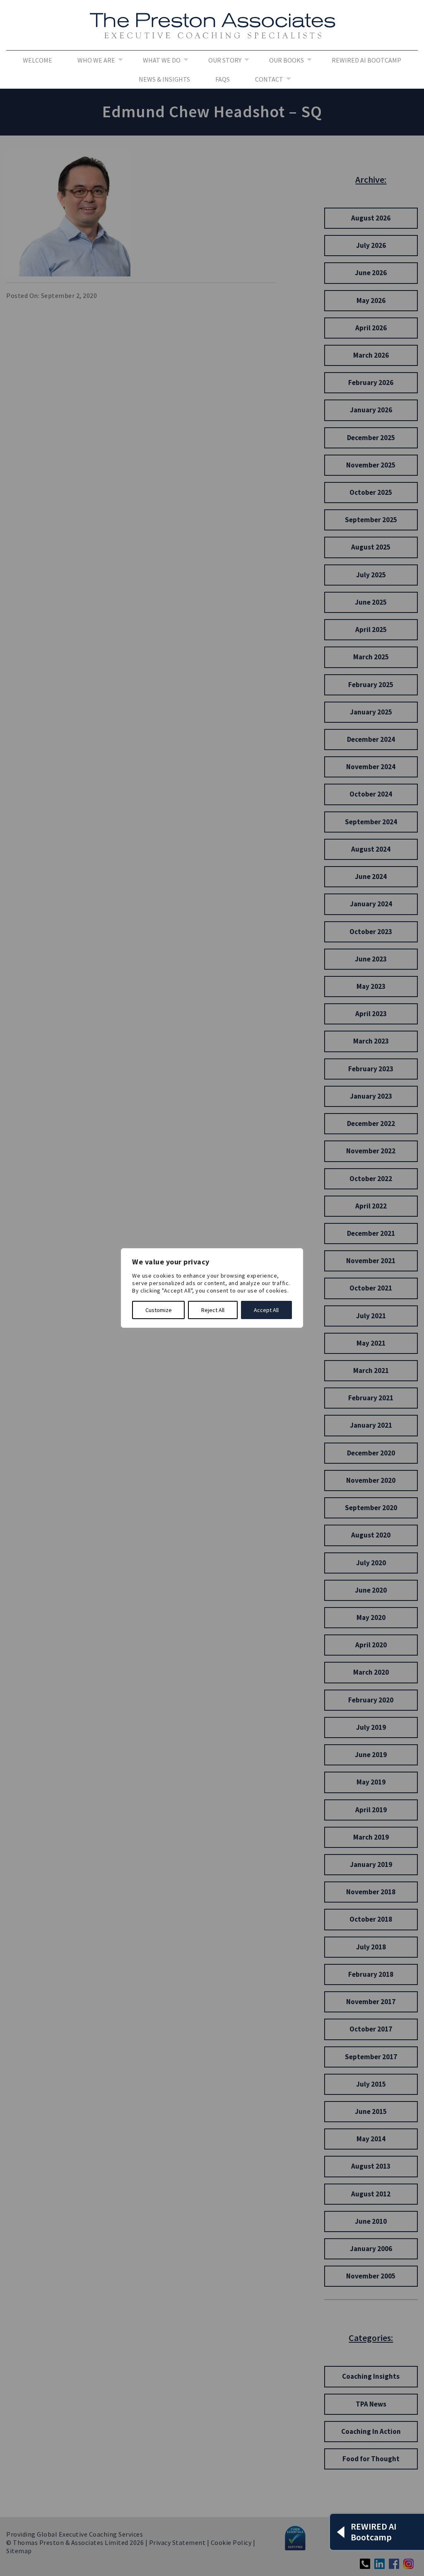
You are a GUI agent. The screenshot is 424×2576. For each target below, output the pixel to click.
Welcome (37, 60)
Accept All (266, 1310)
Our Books (287, 60)
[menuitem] (37, 60)
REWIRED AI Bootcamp (366, 60)
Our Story (225, 60)
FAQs (223, 79)
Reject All (213, 1310)
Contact (269, 79)
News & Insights (164, 79)
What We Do (162, 60)
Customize (159, 1310)
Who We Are (96, 60)
